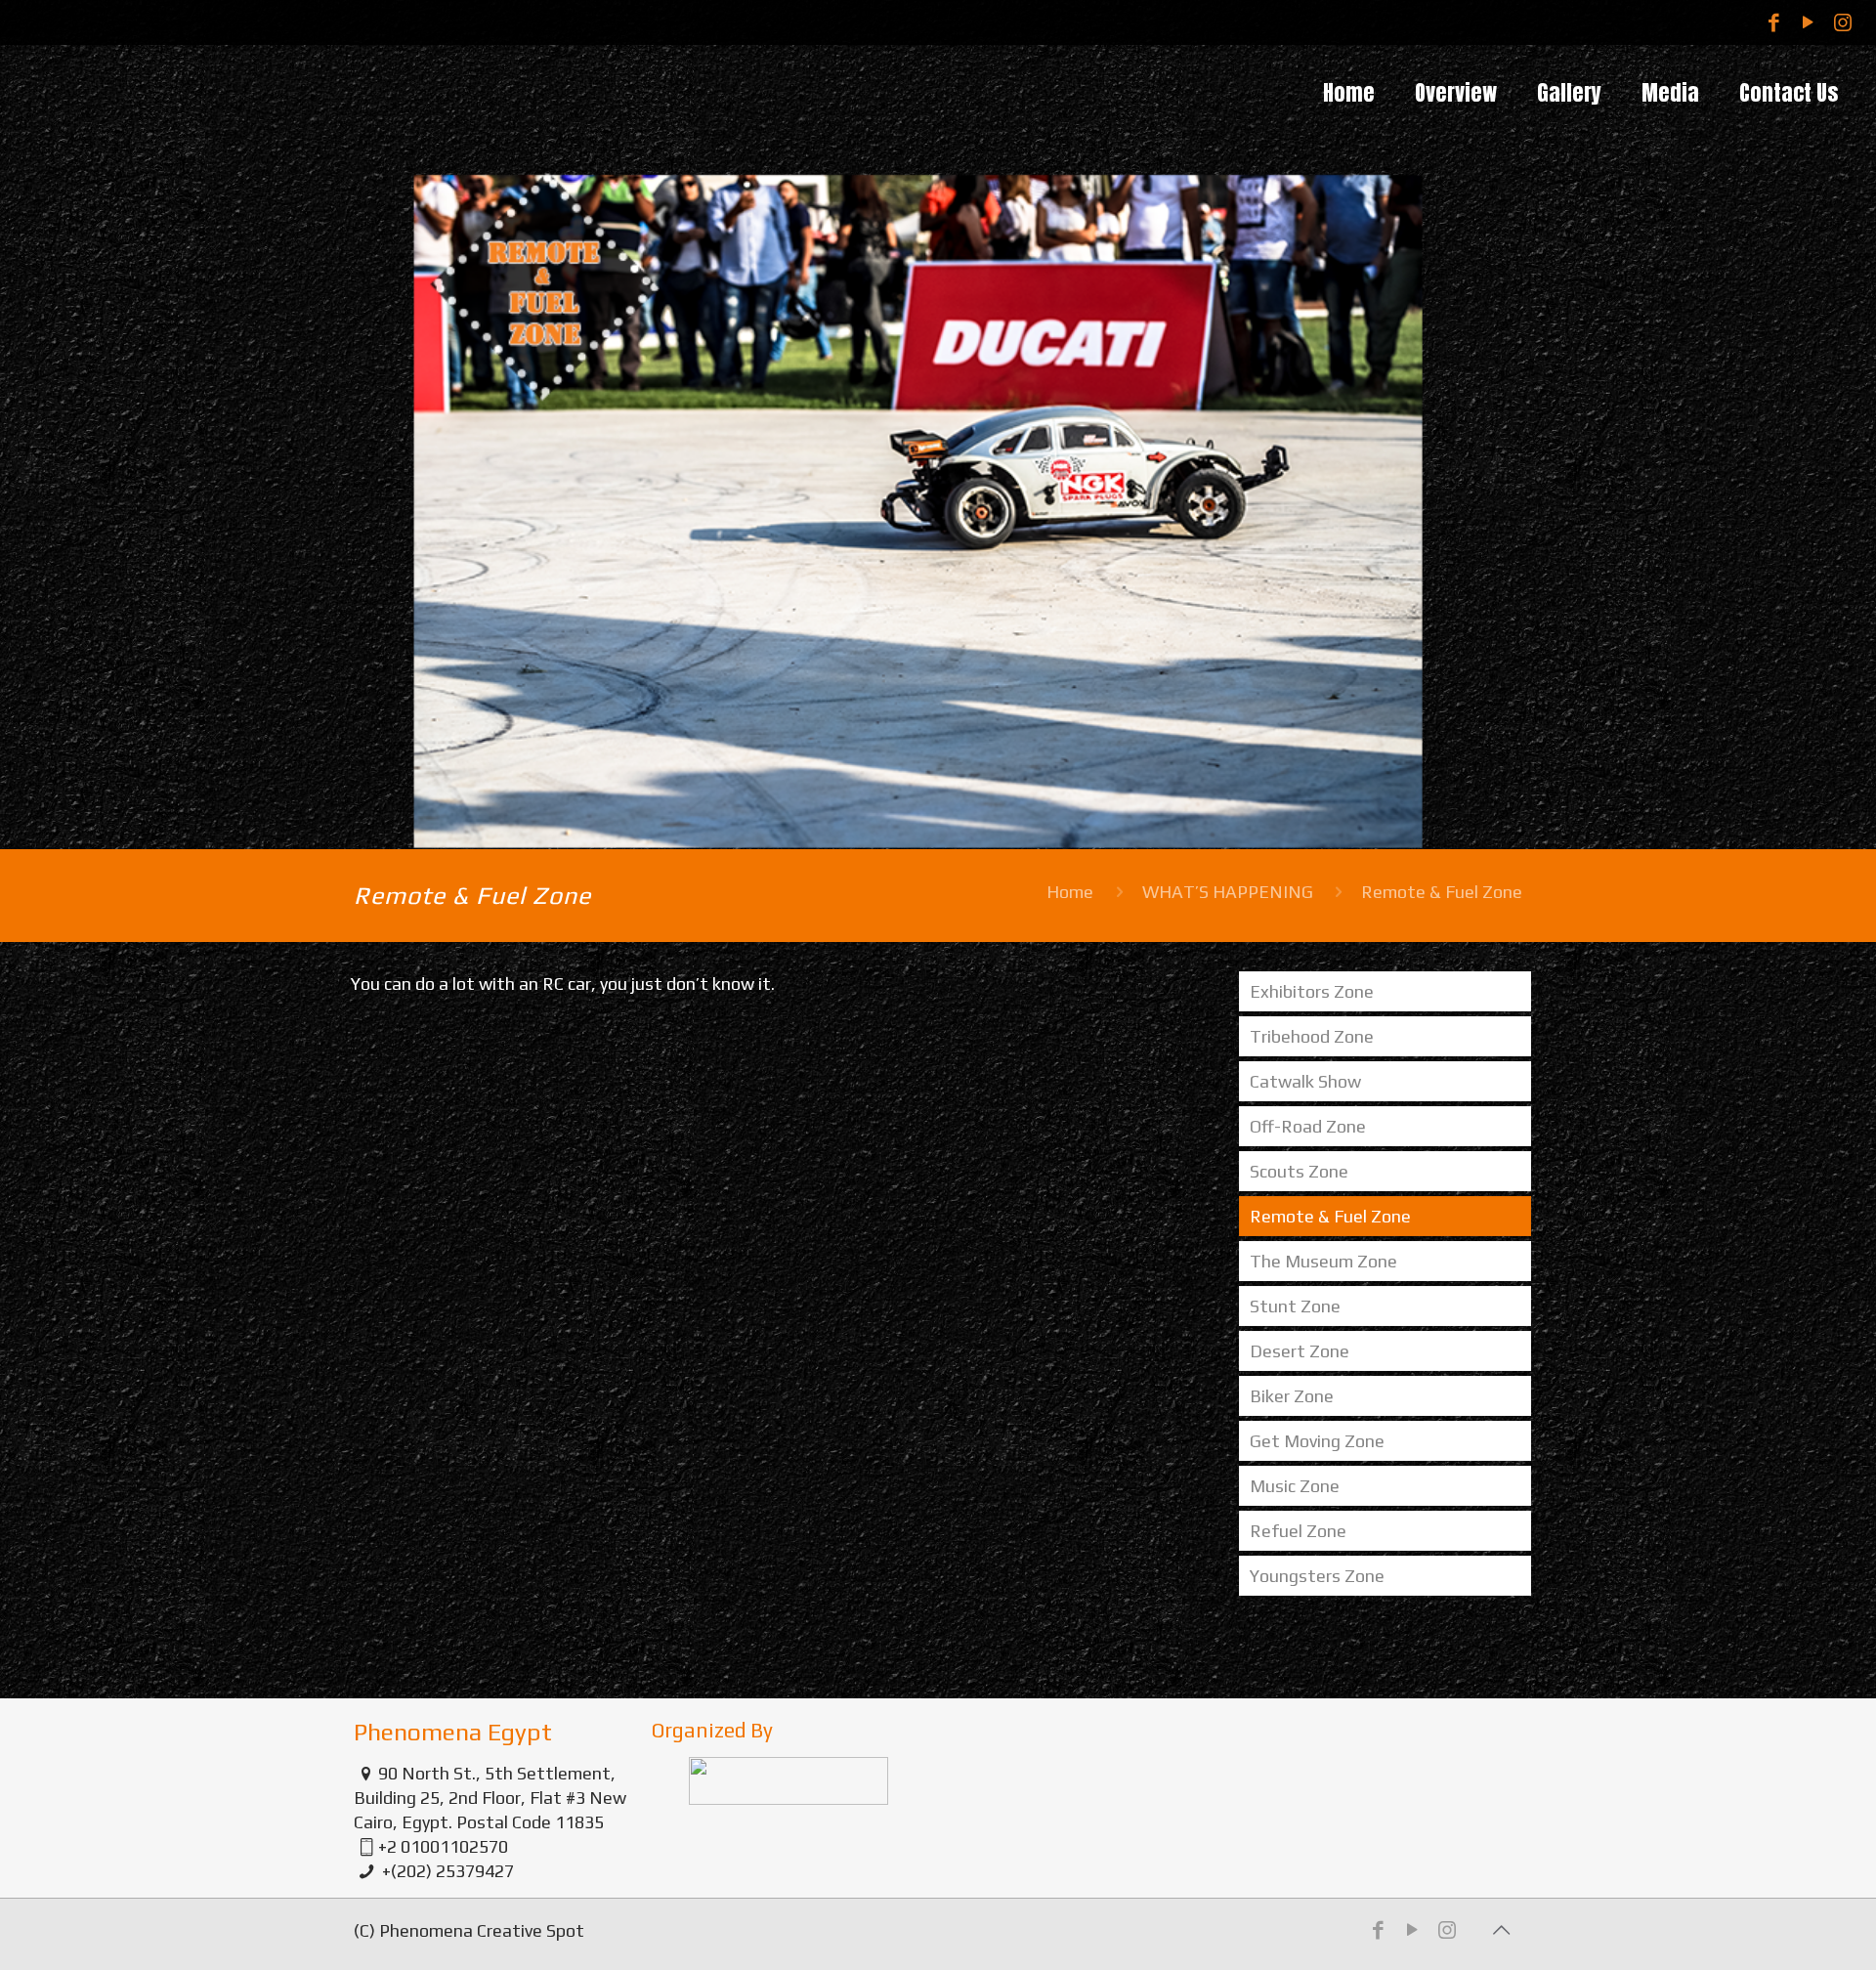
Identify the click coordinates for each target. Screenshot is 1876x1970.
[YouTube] (1808, 22)
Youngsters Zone (1317, 1576)
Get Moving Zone (1317, 1441)
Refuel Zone (1298, 1531)
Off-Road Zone (1308, 1126)
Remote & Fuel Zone (1330, 1216)
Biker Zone (1292, 1396)
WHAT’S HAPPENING (1228, 892)
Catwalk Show (1305, 1081)
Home (1070, 892)
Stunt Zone (1295, 1306)
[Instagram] (1842, 22)
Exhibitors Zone (1312, 991)
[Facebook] (1774, 22)
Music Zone (1295, 1486)
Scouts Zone (1299, 1171)
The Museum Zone (1323, 1261)
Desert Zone (1300, 1351)
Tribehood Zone (1312, 1036)
